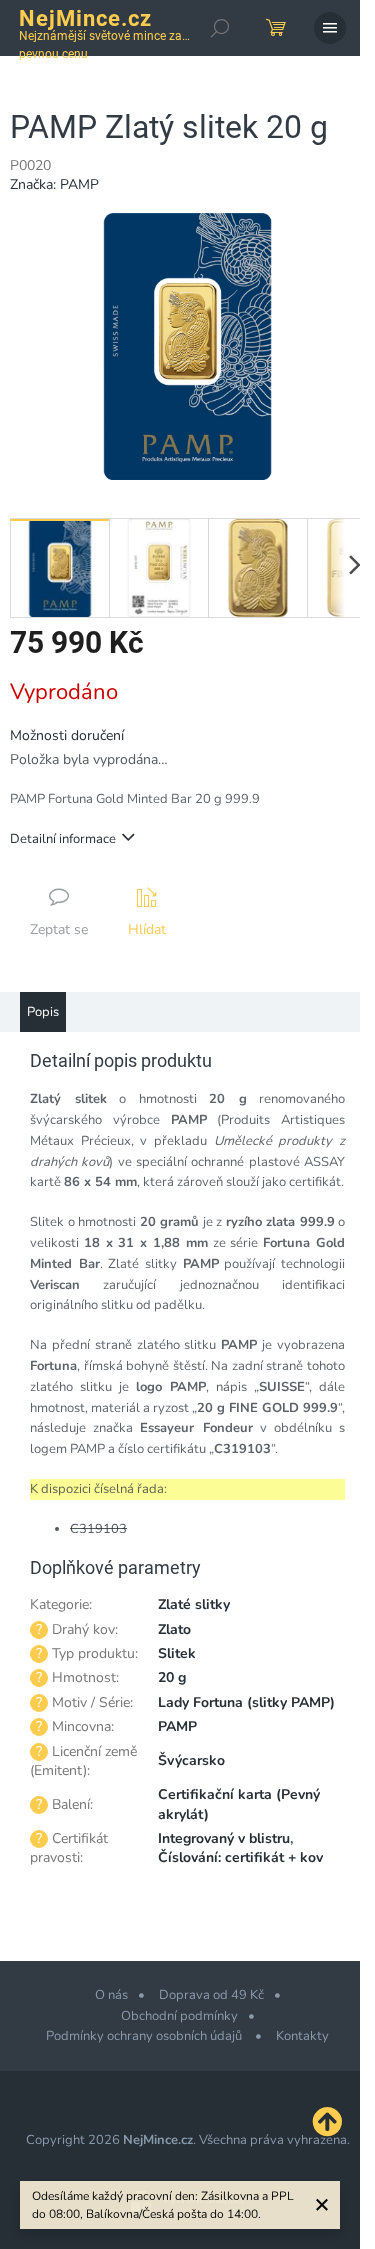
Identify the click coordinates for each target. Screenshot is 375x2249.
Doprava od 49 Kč (211, 1995)
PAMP (177, 1726)
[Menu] (330, 28)
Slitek (177, 1653)
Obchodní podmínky (179, 2016)
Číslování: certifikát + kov (240, 1857)
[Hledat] (220, 28)
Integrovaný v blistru (224, 1838)
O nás (111, 1995)
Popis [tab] (43, 1012)
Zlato (174, 1629)
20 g (172, 1677)
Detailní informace (63, 839)
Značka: (54, 184)
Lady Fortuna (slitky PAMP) (246, 1702)
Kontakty (302, 2036)
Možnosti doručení (67, 735)
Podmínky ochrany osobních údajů (145, 2036)
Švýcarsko (191, 1760)
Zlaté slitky (194, 1604)
